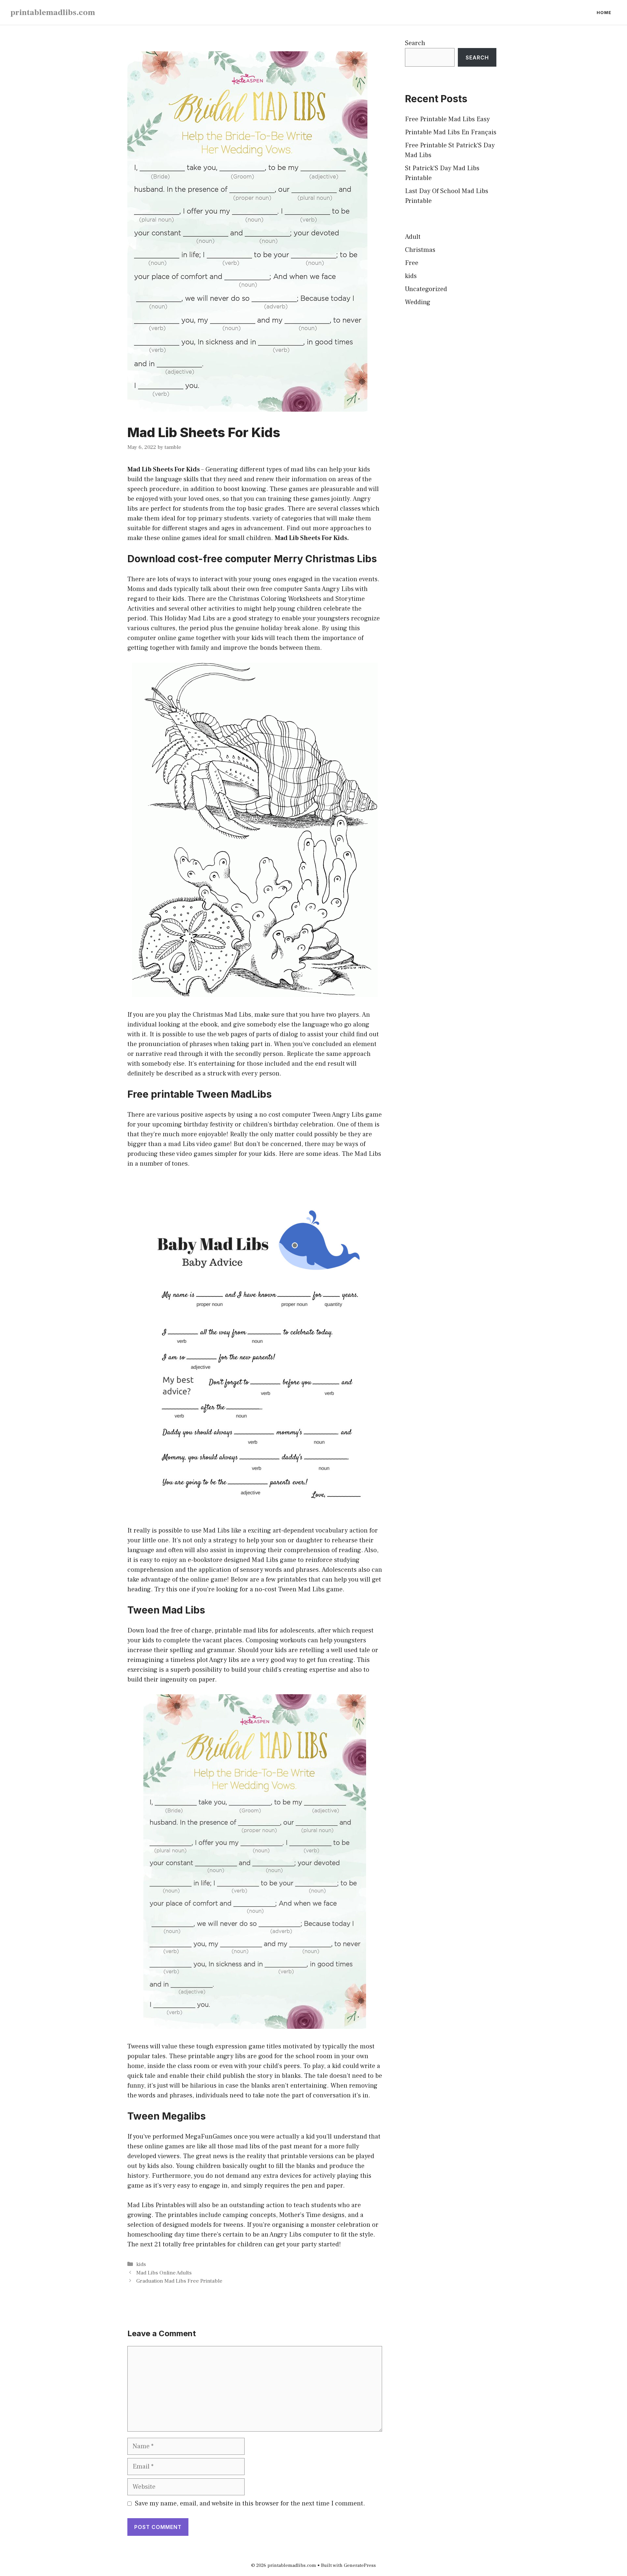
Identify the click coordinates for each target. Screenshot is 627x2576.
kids (141, 2264)
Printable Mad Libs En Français (451, 132)
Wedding (418, 302)
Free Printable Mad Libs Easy (447, 119)
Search (415, 43)
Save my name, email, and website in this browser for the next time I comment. (250, 2503)
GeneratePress (360, 2565)
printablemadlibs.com (53, 12)
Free (412, 263)
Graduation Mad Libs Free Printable (179, 2281)
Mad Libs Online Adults (164, 2273)
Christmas (420, 250)
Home (604, 12)
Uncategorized (426, 289)
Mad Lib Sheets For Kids (164, 469)
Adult (413, 237)
